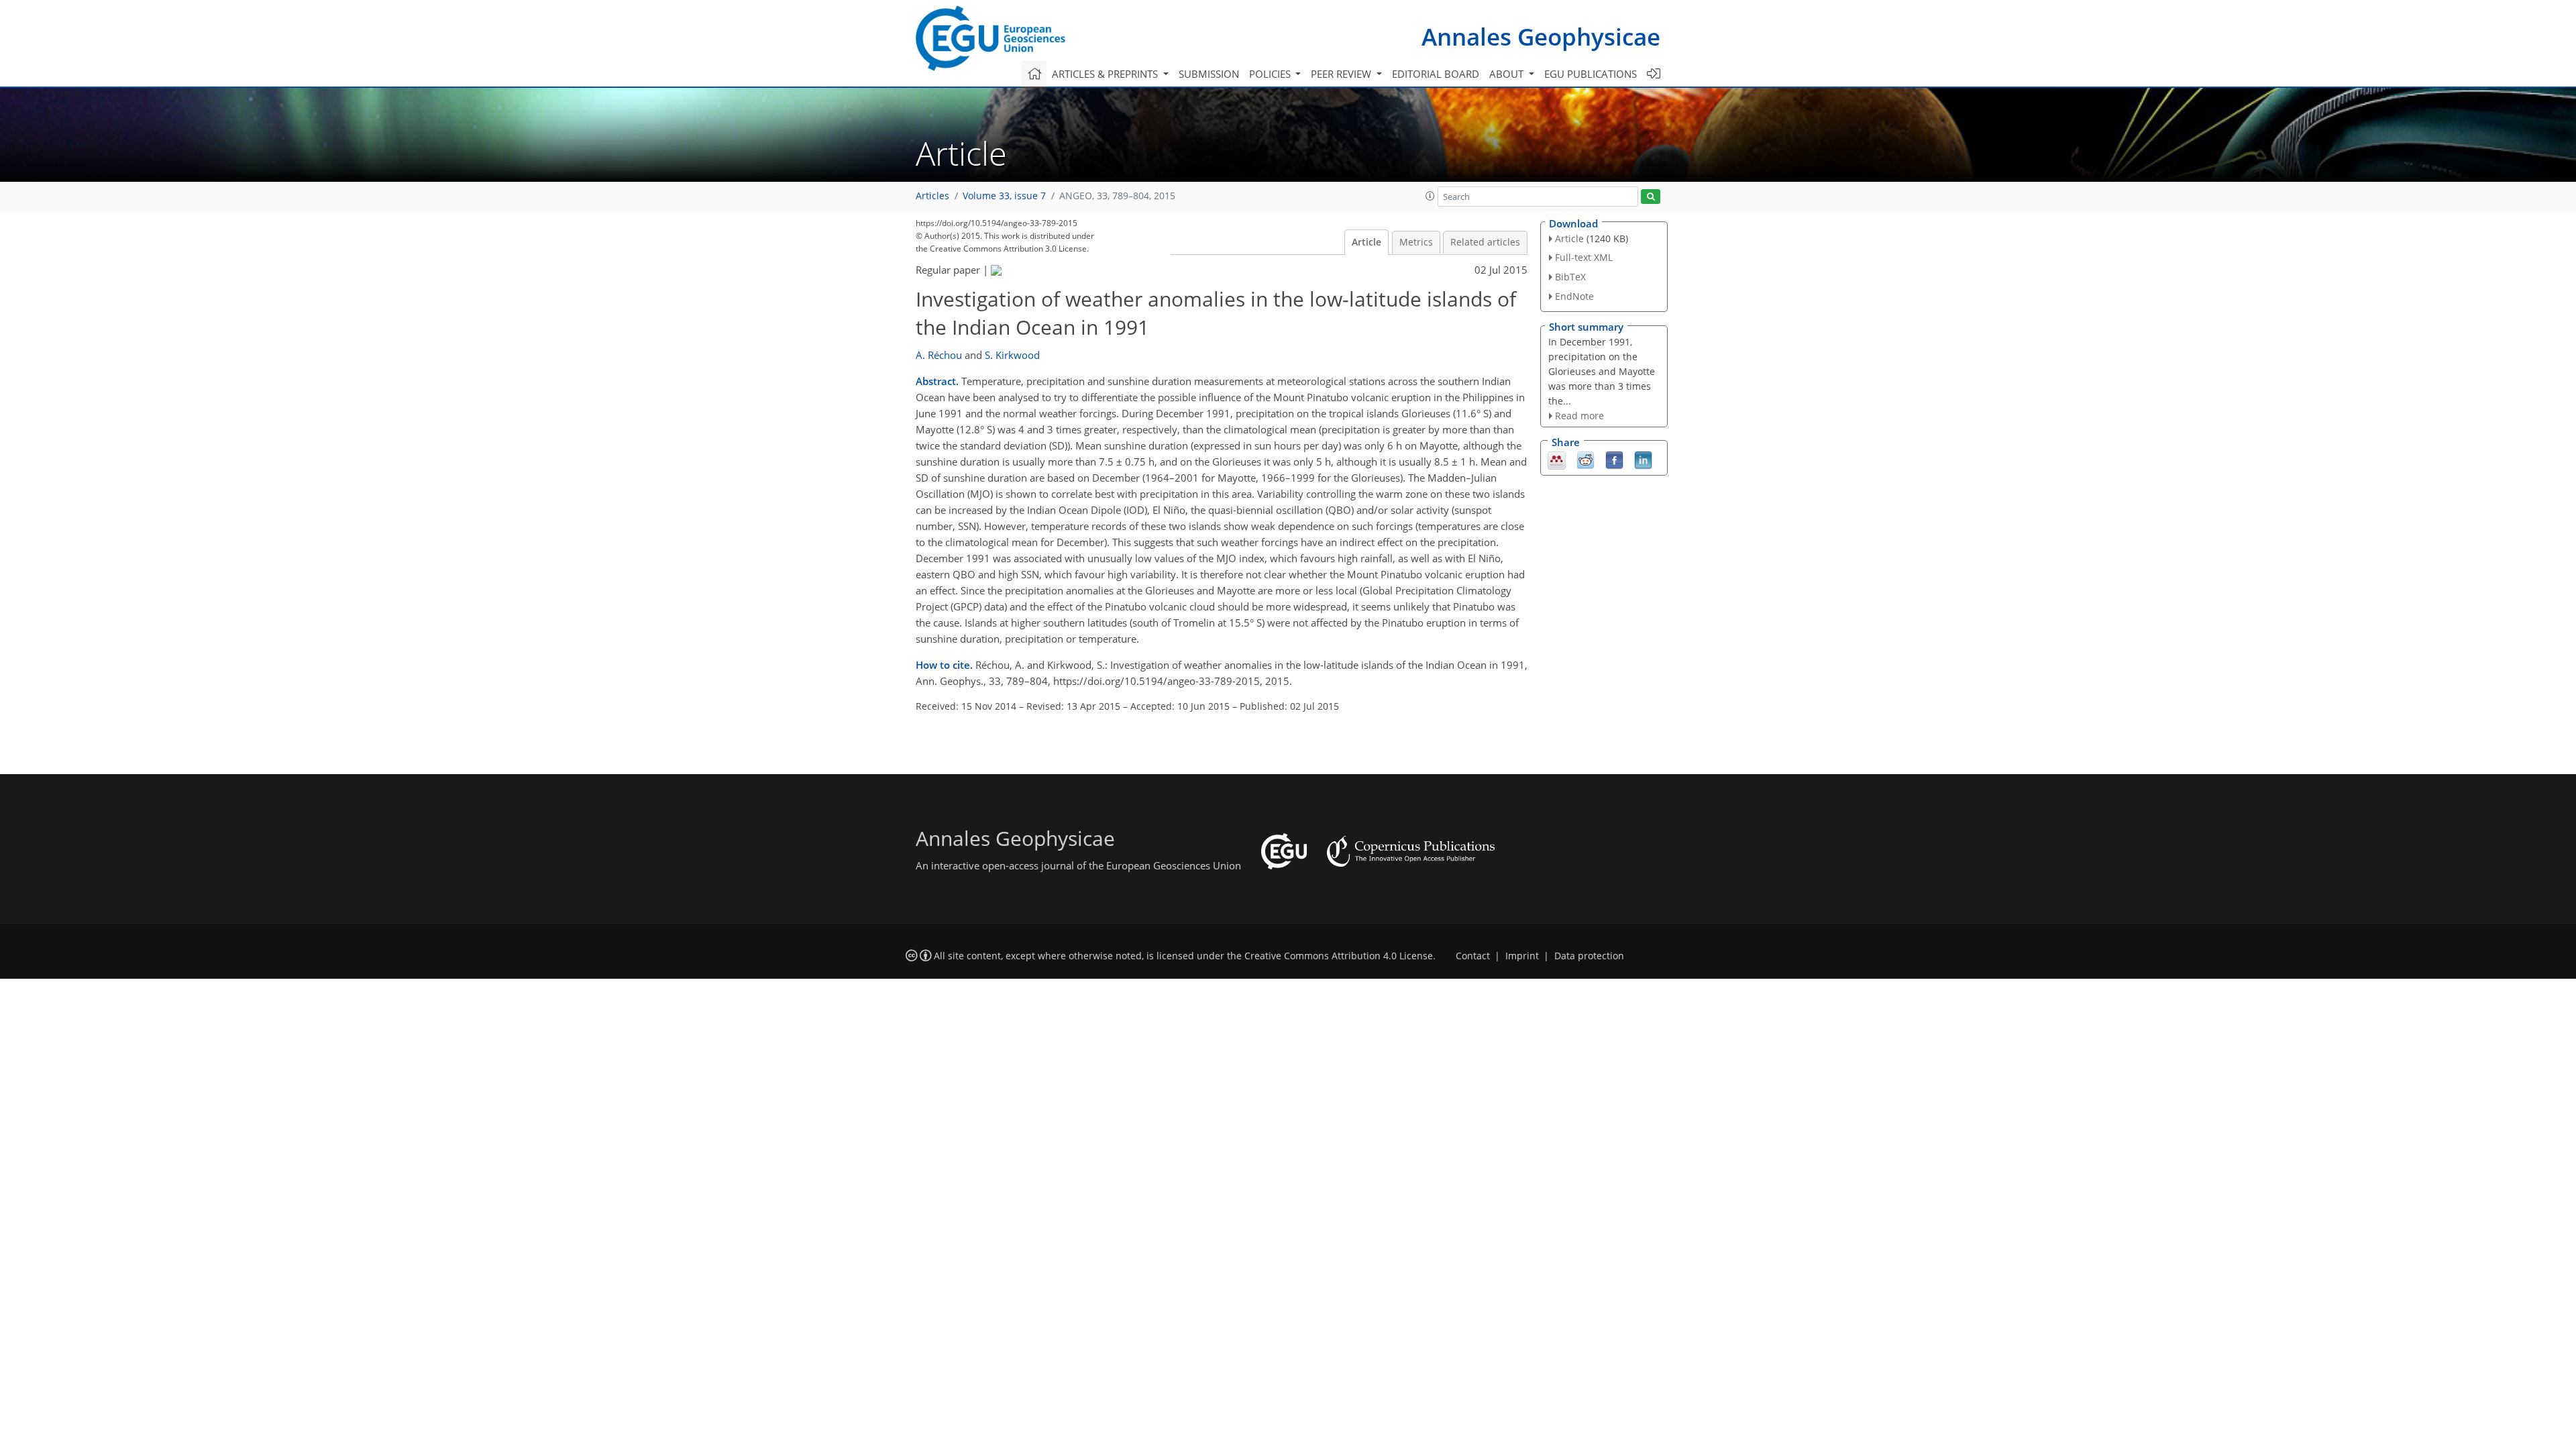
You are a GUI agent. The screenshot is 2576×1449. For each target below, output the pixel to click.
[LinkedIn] (1643, 460)
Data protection (1589, 956)
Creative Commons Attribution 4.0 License (1339, 956)
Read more (1579, 416)
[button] (1430, 196)
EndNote (1574, 296)
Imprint (1522, 956)
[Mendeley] (1557, 460)
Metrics (1416, 242)
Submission (1209, 74)
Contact (1473, 956)
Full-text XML (1584, 257)
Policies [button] (1271, 74)
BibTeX (1570, 277)
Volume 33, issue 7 (1004, 196)
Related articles (1485, 242)
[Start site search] (1651, 197)
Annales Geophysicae (1541, 37)
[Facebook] (1614, 460)
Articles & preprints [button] (1106, 74)
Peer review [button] (1342, 74)
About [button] (1508, 74)
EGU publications (1591, 74)
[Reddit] (1586, 460)
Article (1366, 242)
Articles (932, 196)
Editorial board (1436, 74)
